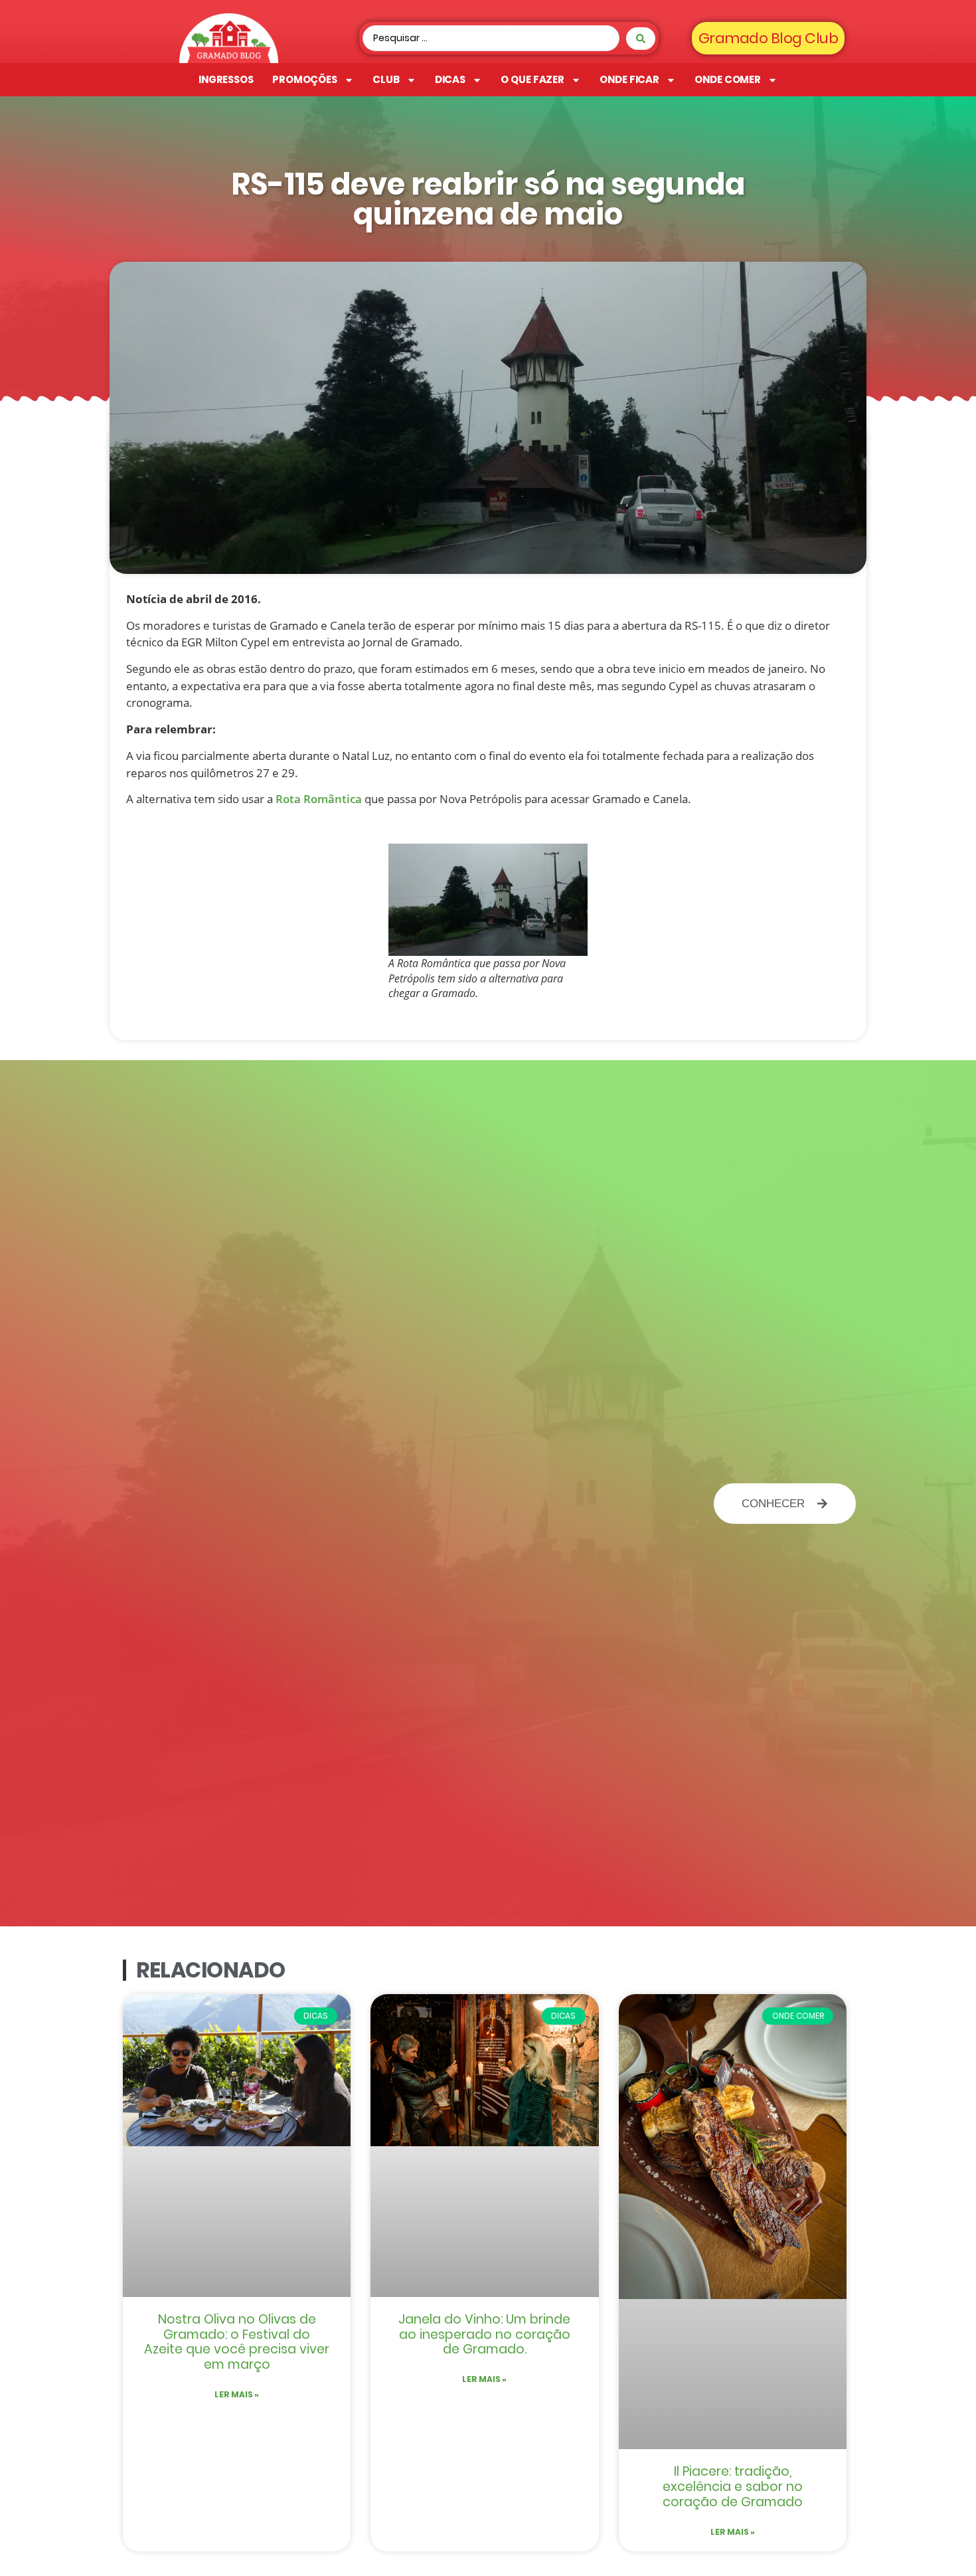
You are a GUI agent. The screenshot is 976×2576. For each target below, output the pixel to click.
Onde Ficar (629, 79)
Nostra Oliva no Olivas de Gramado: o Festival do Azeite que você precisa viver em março (237, 2342)
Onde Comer (728, 79)
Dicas (450, 79)
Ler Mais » (237, 2394)
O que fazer (532, 79)
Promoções (305, 79)
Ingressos (226, 79)
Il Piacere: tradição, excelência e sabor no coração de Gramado (733, 2487)
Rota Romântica (319, 799)
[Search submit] (641, 39)
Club (386, 79)
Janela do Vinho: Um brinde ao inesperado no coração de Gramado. (484, 2335)
